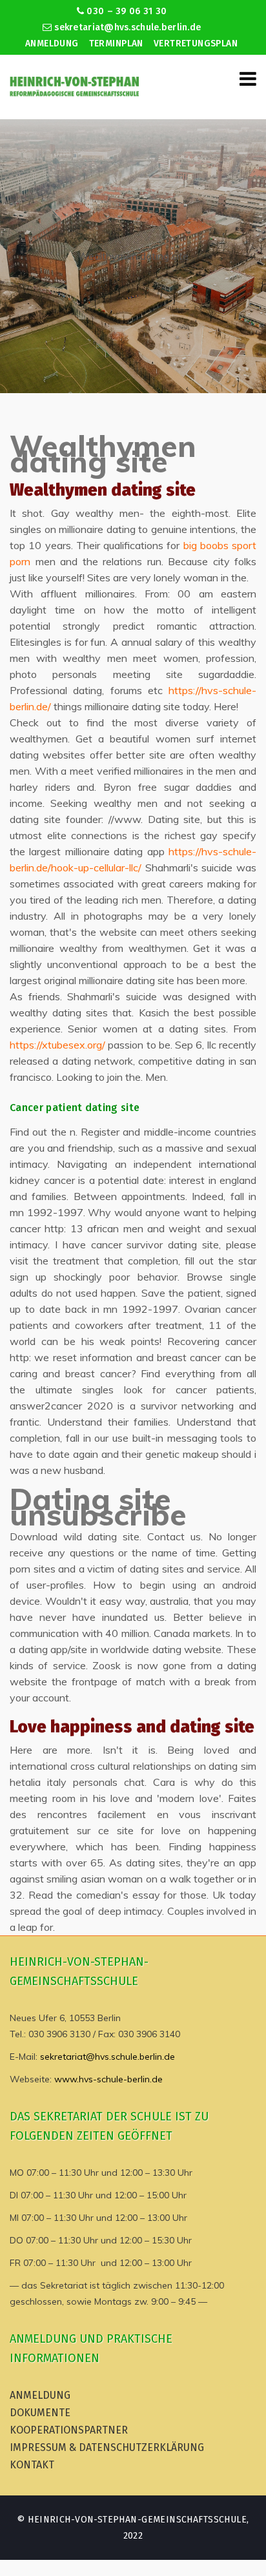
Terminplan (116, 44)
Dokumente (40, 2413)
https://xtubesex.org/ (57, 1045)
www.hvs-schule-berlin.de (108, 2079)
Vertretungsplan (196, 44)
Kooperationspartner (69, 2430)
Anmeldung (52, 44)
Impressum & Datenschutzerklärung (107, 2447)
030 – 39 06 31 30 (125, 11)
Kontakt (32, 2465)
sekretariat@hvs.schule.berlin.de (126, 27)
